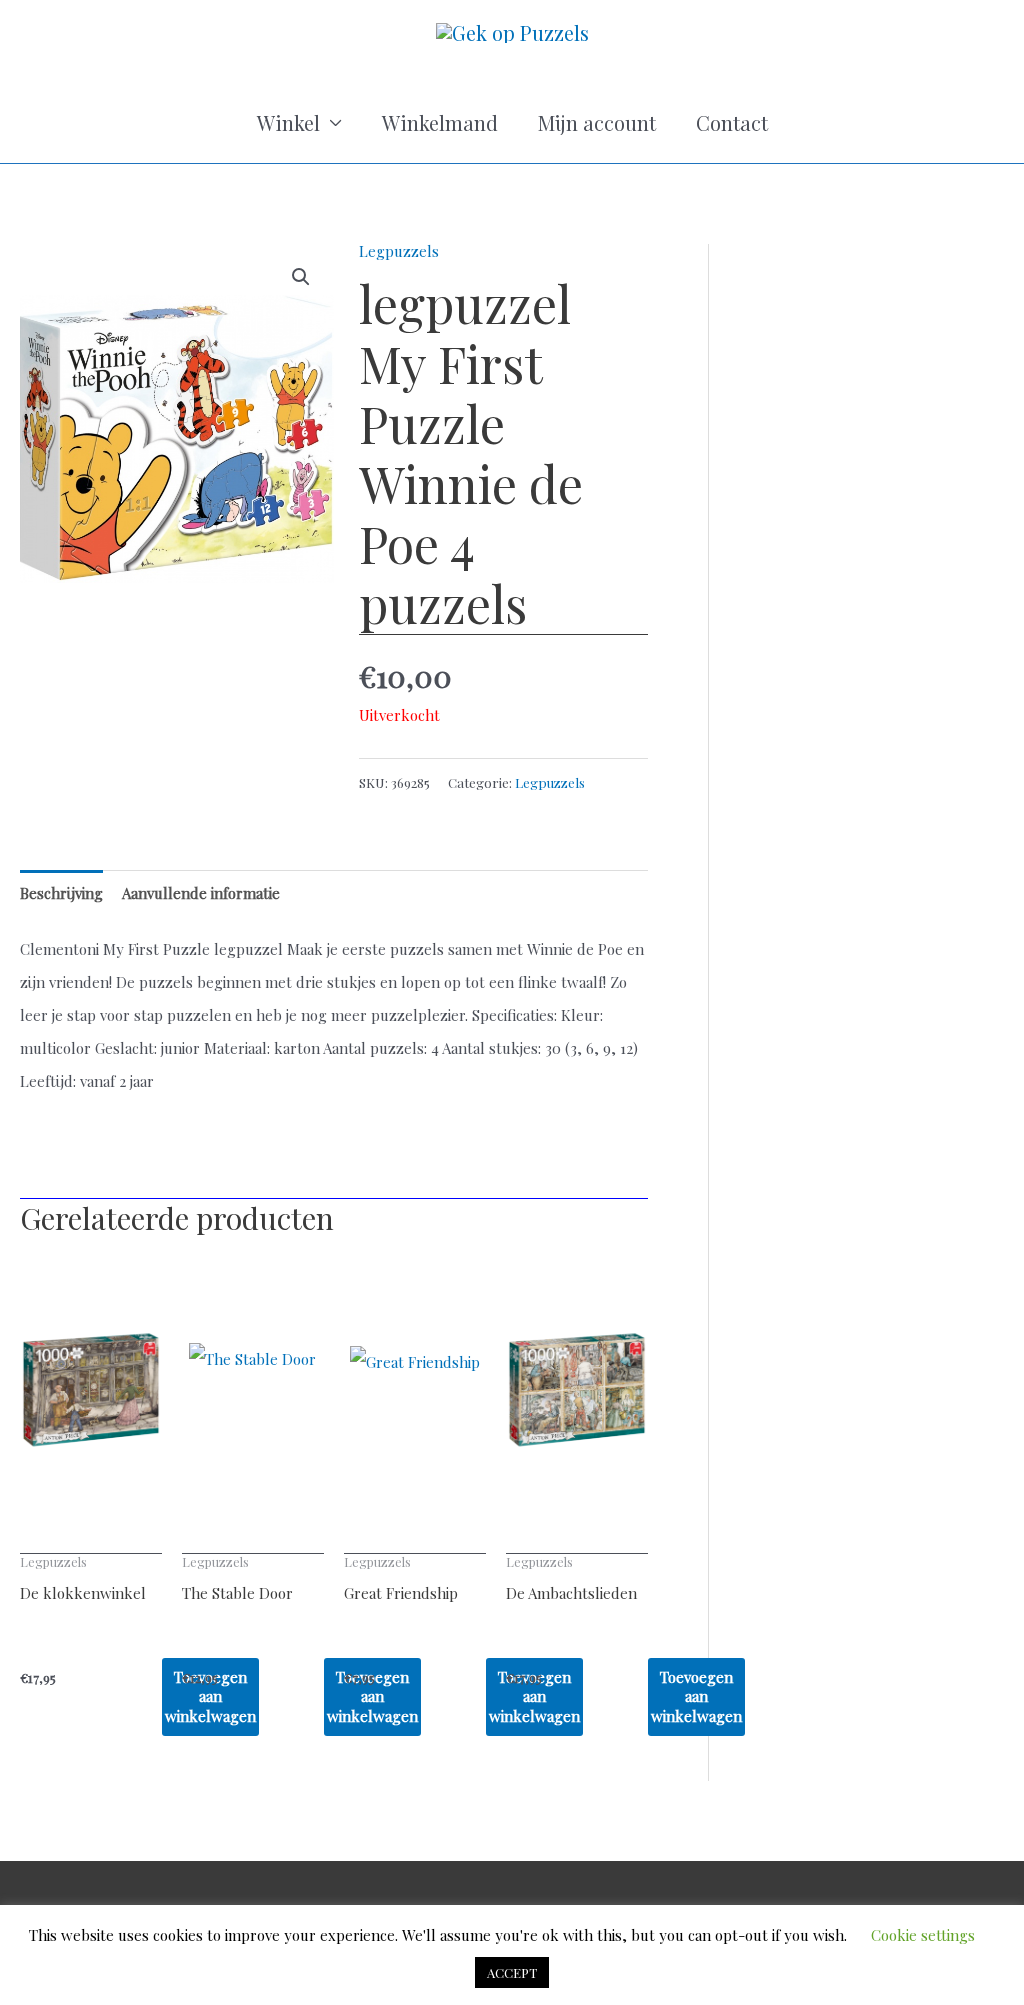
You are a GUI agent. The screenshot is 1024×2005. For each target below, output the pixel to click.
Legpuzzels (399, 251)
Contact (732, 122)
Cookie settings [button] (923, 1935)
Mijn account (597, 122)
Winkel (288, 122)
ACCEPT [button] (512, 1972)
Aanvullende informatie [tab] (201, 893)
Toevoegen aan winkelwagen (696, 1696)
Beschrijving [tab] (61, 893)
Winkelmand (440, 122)
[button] (301, 277)
